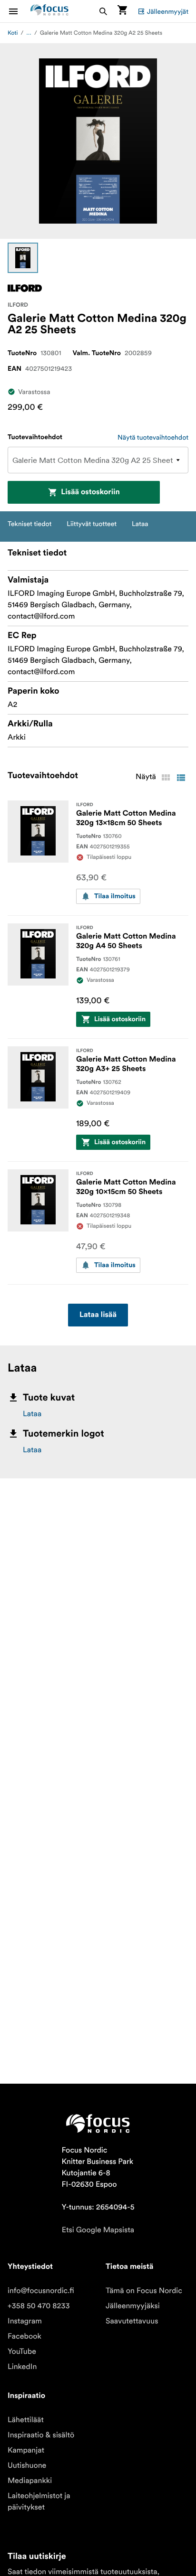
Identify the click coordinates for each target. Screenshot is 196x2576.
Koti (13, 33)
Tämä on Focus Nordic (144, 2291)
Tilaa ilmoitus (115, 896)
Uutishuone (27, 2465)
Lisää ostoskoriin (90, 492)
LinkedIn (22, 2367)
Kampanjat (26, 2450)
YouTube (22, 2351)
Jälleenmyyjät (168, 11)
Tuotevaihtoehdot (35, 437)
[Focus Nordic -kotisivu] (49, 11)
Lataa (32, 1414)
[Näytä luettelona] (181, 778)
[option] (23, 258)
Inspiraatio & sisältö (41, 2435)
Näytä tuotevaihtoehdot (153, 437)
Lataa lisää (98, 1315)
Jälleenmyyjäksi (133, 2306)
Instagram (25, 2321)
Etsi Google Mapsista (98, 2230)
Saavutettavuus (132, 2321)
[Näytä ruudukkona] (166, 778)
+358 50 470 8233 (39, 2306)
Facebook (24, 2336)
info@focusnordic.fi (41, 2291)
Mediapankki (30, 2481)
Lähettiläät (26, 2420)
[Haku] (103, 11)
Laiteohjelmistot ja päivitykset (39, 2501)
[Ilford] (25, 288)
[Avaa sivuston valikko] (19, 11)
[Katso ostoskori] (122, 11)
